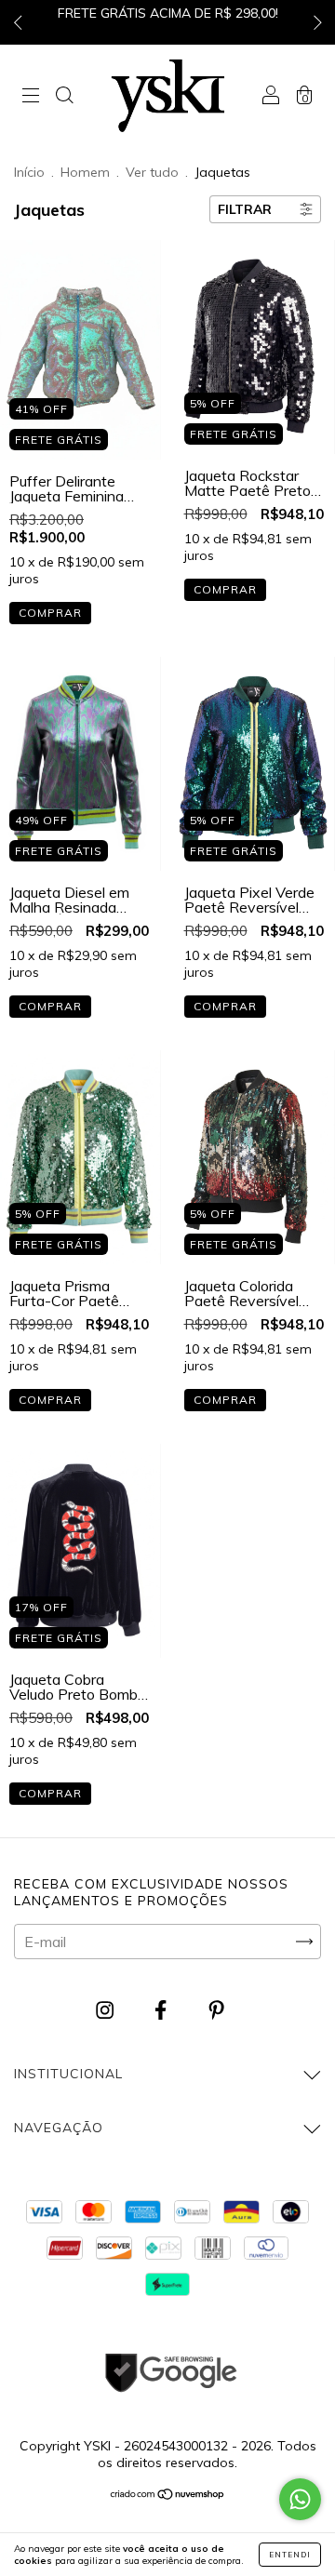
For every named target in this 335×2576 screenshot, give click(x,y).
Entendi (290, 2555)
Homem (85, 172)
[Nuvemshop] (168, 2495)
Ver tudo (152, 172)
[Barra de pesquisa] (64, 97)
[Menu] (31, 97)
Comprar (50, 613)
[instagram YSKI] (107, 2010)
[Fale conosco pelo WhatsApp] (300, 2499)
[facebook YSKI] (162, 2010)
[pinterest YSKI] (216, 2010)
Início (29, 172)
